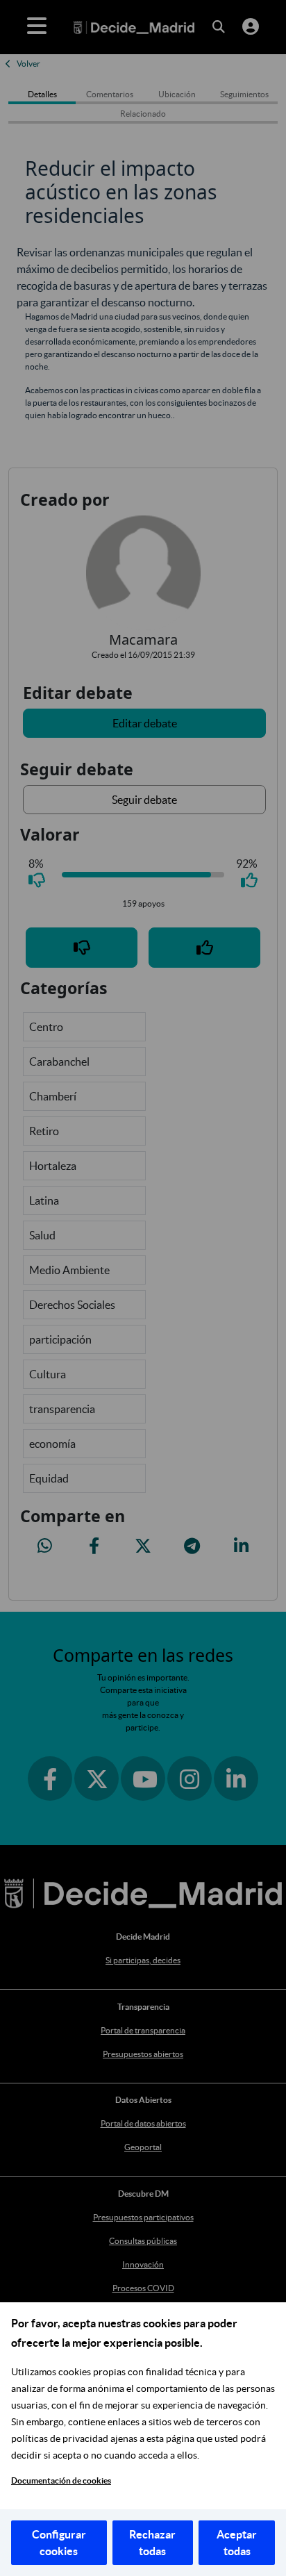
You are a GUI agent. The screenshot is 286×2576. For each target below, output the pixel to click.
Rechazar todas (152, 2543)
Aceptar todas (237, 2543)
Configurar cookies (59, 2543)
